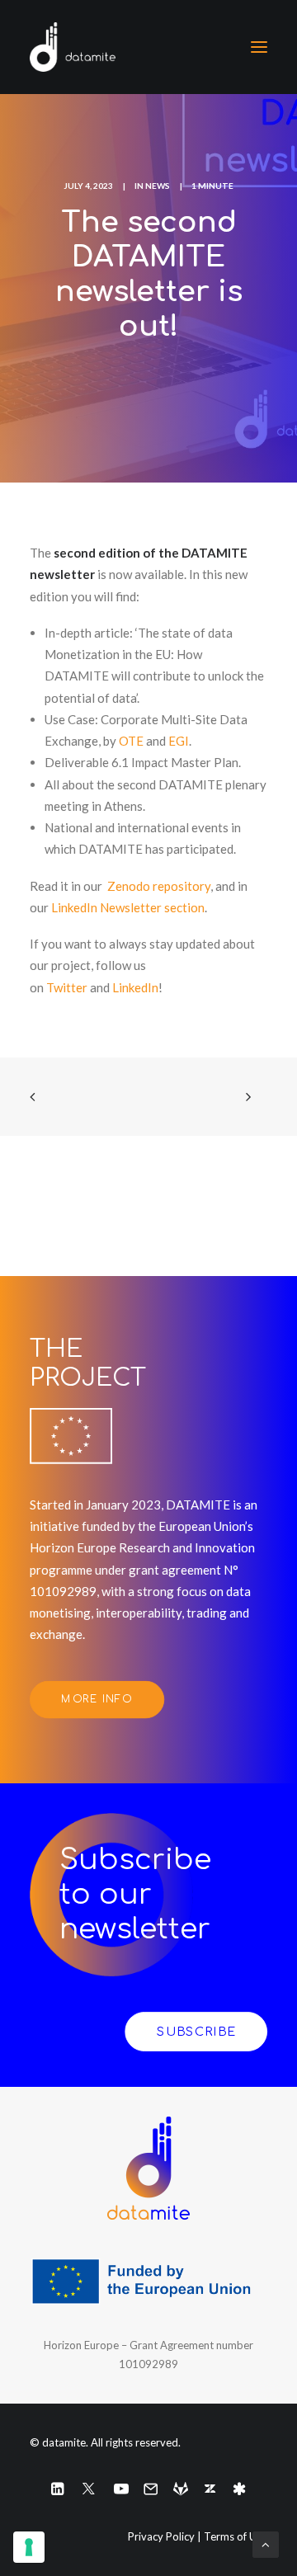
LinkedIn (135, 987)
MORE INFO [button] (97, 1699)
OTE (131, 741)
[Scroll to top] (266, 2543)
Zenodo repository (159, 886)
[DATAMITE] (73, 47)
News (158, 186)
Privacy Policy (161, 2536)
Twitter (68, 987)
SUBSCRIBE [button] (196, 2032)
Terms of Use (236, 2536)
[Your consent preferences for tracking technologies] (29, 2547)
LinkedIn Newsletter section (128, 907)
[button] (259, 47)
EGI (179, 741)
